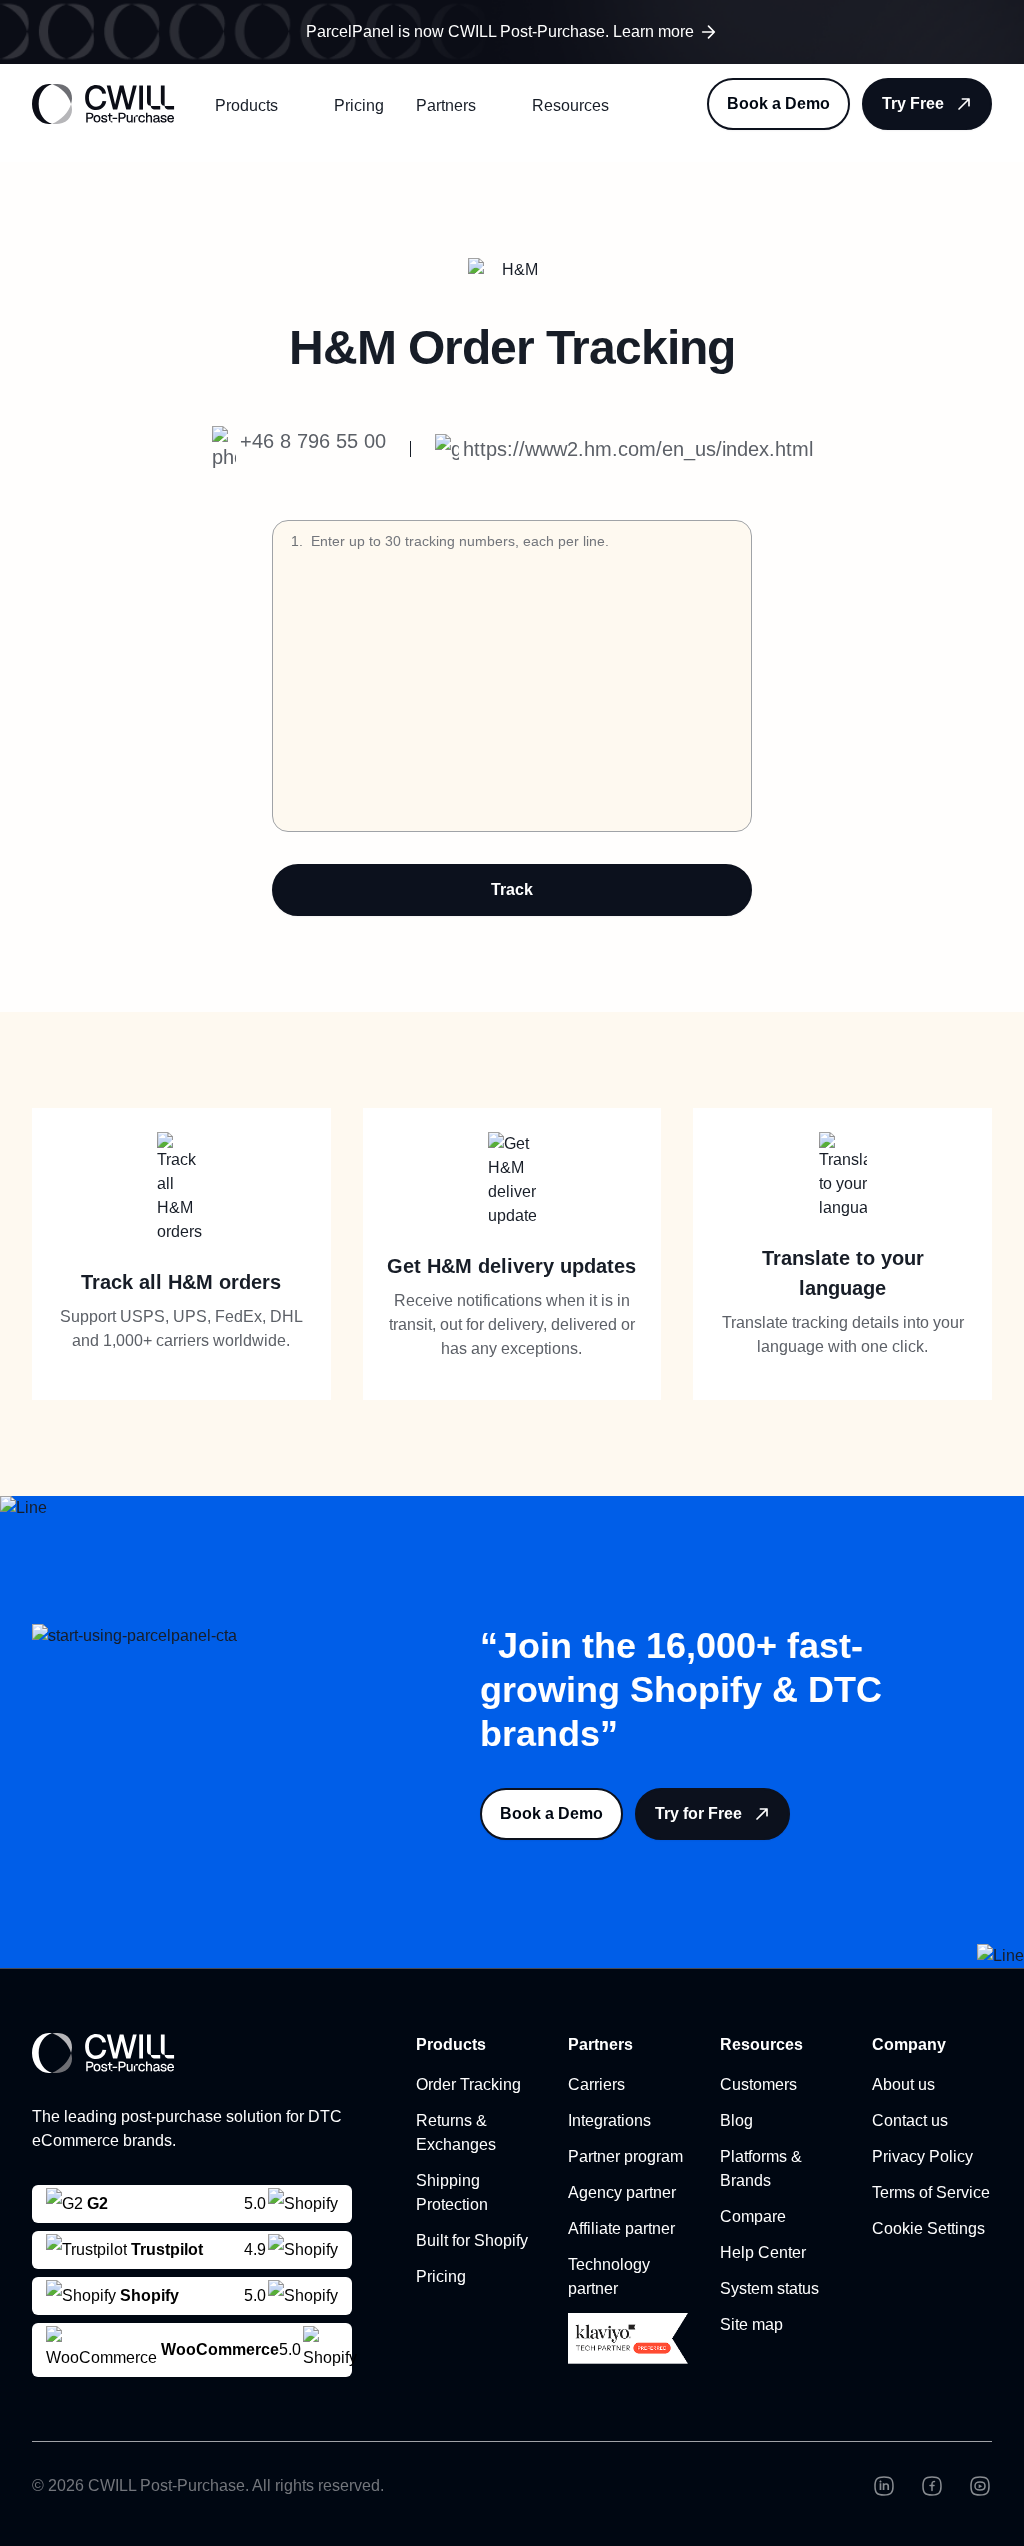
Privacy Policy (922, 2156)
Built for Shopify (472, 2240)
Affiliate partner (621, 2228)
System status (769, 2288)
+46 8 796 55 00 (313, 441)
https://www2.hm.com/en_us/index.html (638, 449)
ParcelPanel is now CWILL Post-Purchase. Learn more (500, 31)
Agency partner (622, 2192)
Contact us (910, 2120)
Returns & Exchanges (456, 2132)
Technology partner (609, 2276)
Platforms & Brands (761, 2168)
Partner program (625, 2156)
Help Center (763, 2252)
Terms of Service (931, 2192)
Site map (751, 2324)
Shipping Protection (452, 2192)
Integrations (609, 2120)
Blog (736, 2120)
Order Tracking (468, 2084)
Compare (753, 2216)
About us (903, 2084)
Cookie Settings (928, 2228)
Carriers (596, 2084)
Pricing (359, 105)
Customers (758, 2084)
